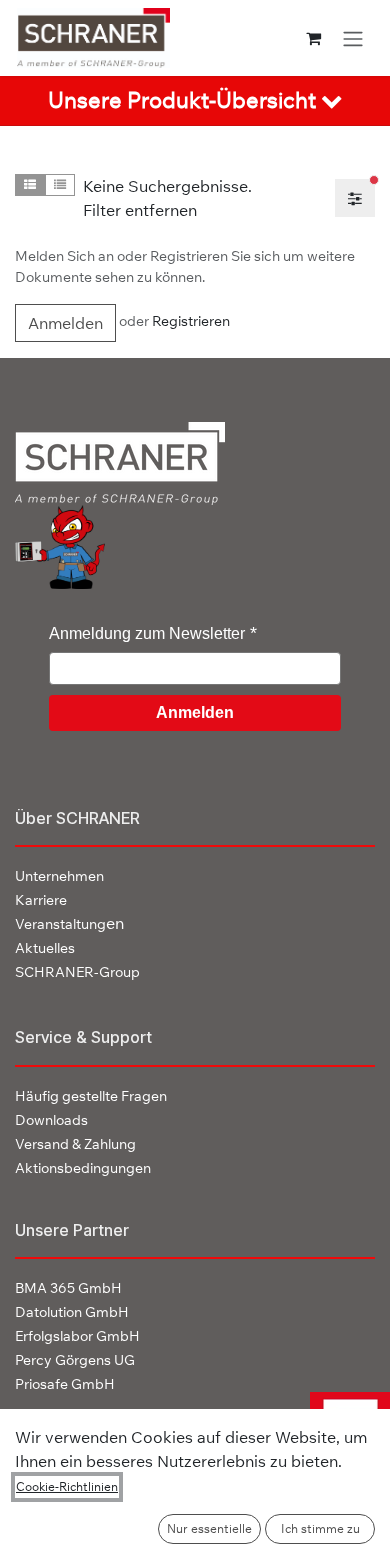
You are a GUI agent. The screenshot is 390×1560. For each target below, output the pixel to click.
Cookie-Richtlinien (67, 1486)
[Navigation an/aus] (353, 38)
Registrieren (191, 321)
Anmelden (65, 323)
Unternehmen (59, 876)
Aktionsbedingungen (83, 1168)
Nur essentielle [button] (209, 1528)
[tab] (195, 101)
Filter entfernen (140, 210)
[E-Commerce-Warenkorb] (313, 38)
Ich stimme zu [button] (320, 1528)
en (69, 923)
